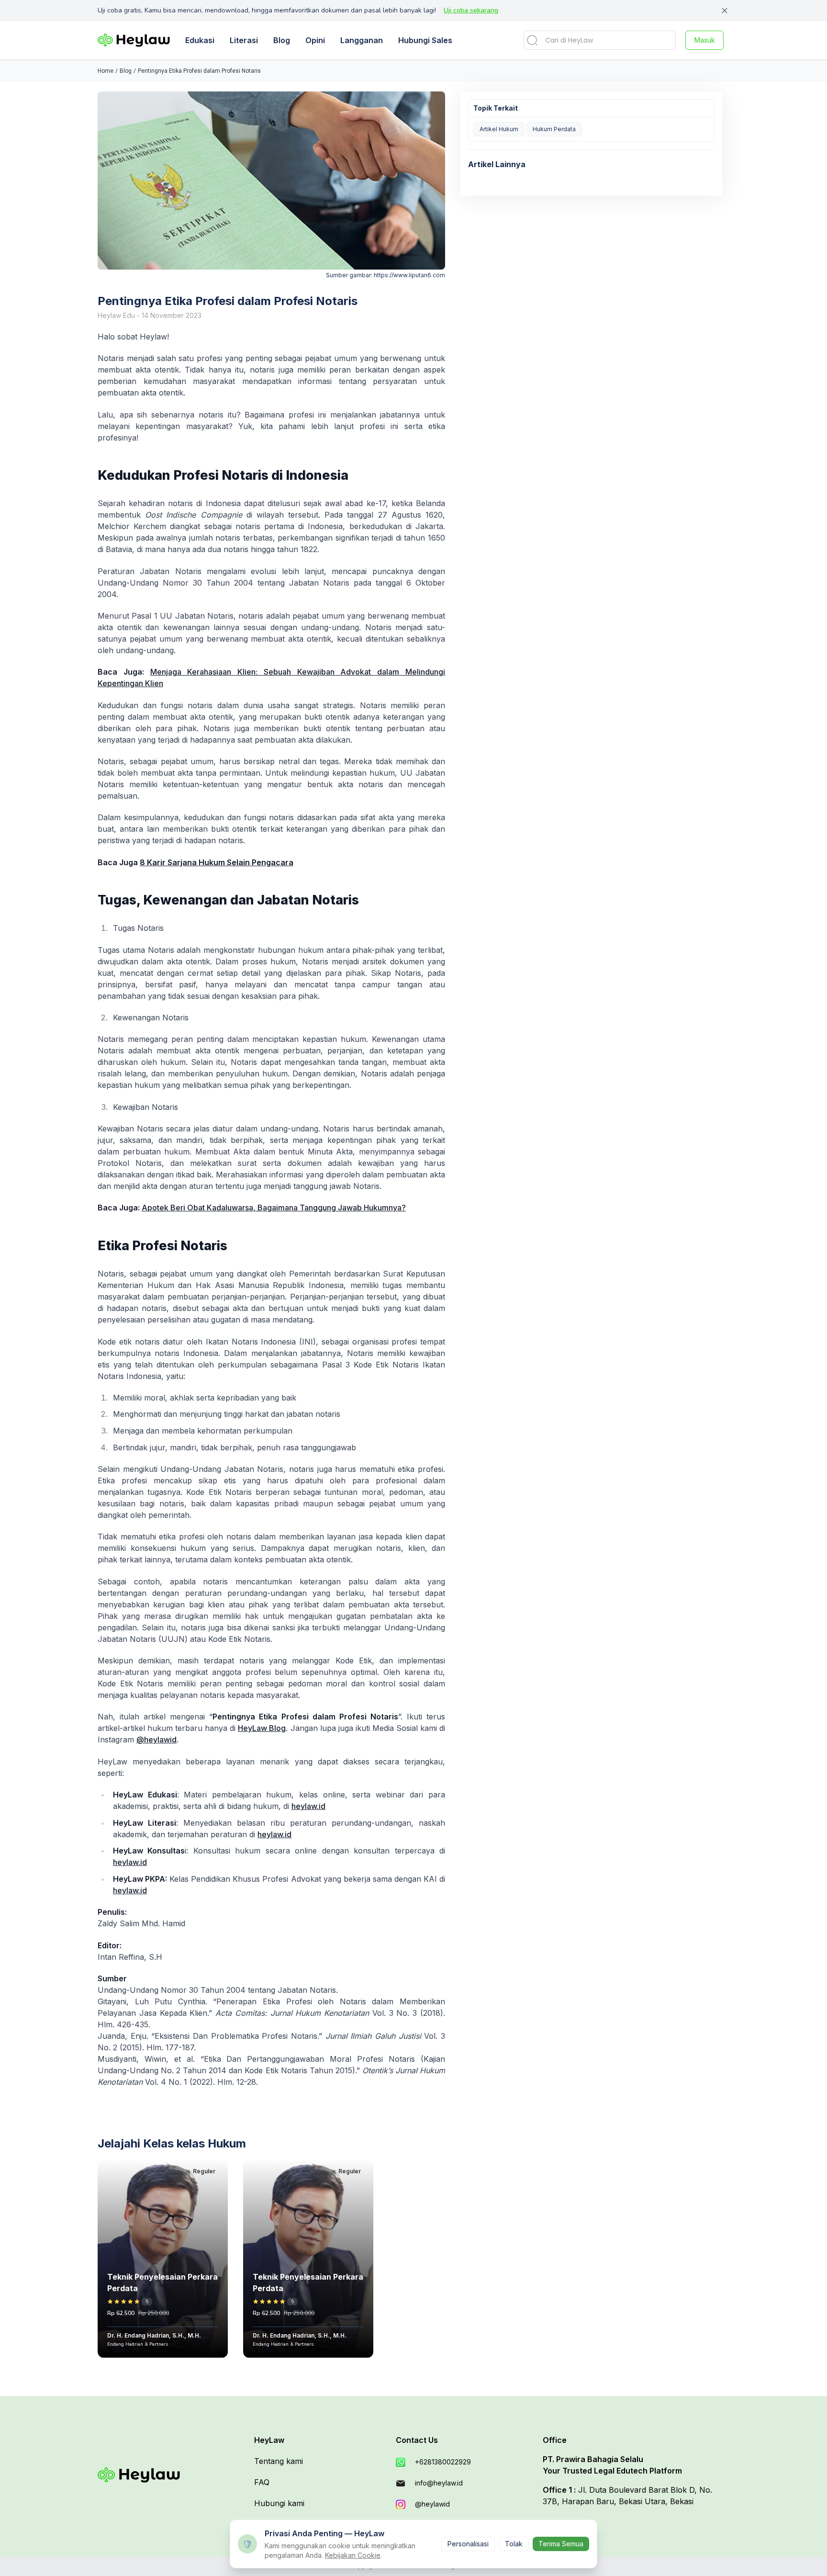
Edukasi (200, 40)
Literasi (244, 40)
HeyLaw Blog (262, 1728)
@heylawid (156, 1740)
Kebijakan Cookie (353, 2555)
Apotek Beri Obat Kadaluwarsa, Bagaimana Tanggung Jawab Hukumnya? (274, 1208)
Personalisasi (468, 2544)
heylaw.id (308, 1806)
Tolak (514, 2544)
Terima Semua (561, 2544)
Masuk (705, 40)
